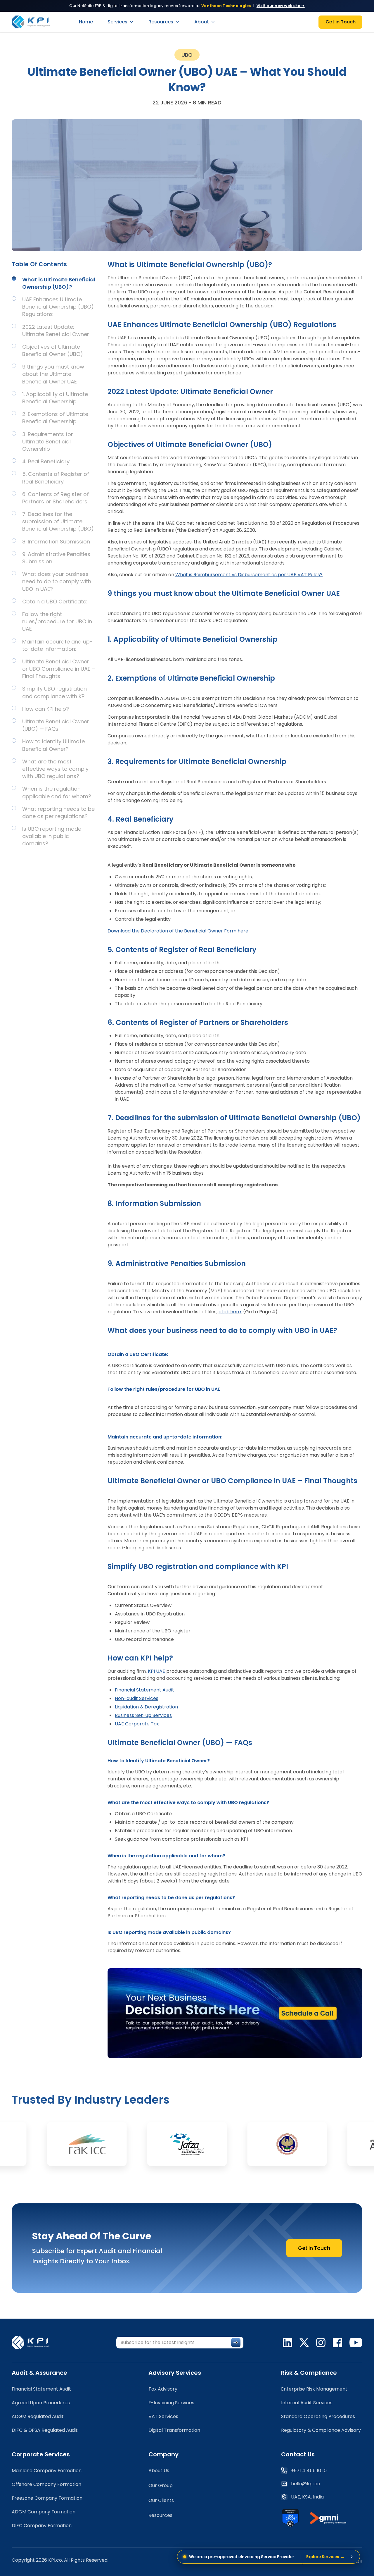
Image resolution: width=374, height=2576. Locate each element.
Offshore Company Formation (46, 2484)
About (202, 22)
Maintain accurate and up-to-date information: (57, 645)
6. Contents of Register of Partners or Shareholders (56, 498)
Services (117, 22)
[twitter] (304, 2343)
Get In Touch (314, 2248)
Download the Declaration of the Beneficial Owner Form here (178, 931)
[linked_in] (288, 2343)
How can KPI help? (46, 709)
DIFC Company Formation (42, 2526)
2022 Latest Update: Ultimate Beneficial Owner (56, 331)
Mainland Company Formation (47, 2471)
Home (86, 22)
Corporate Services (41, 2454)
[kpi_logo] (34, 2342)
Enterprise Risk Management (314, 2389)
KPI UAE (156, 1671)
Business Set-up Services (143, 1715)
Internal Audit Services (307, 2403)
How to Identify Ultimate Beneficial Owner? (53, 745)
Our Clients (161, 2500)
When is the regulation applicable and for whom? (57, 792)
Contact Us (298, 2454)
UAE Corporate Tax (137, 1724)
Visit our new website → (281, 6)
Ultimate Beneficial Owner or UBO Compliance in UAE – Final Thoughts (59, 669)
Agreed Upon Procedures (41, 2403)
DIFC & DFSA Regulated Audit (45, 2430)
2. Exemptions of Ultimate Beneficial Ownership (55, 418)
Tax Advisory (163, 2389)
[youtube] (356, 2343)
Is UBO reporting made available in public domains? (52, 836)
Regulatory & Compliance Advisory (321, 2430)
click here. (230, 1312)
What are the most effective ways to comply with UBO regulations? (55, 769)
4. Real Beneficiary (46, 461)
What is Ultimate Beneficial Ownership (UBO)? (59, 283)
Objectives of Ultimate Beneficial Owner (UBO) (53, 350)
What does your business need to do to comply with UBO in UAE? (57, 581)
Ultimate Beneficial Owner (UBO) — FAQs (56, 725)
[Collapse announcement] (352, 2557)
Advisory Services (175, 2373)
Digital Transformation (174, 2430)
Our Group (161, 2485)
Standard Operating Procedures (318, 2416)
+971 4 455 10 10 (309, 2471)
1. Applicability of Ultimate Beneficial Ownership (55, 398)
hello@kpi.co (306, 2484)
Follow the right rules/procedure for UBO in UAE (57, 621)
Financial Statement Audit (144, 1690)
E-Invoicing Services (171, 2403)
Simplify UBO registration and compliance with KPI (54, 692)
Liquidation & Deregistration (146, 1707)
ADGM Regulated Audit (38, 2416)
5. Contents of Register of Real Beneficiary (56, 478)
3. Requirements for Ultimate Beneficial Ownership (48, 442)
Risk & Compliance (309, 2373)
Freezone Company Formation (47, 2498)
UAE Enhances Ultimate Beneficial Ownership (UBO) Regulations (58, 307)
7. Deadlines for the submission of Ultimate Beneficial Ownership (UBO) (58, 521)
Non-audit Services (137, 1698)
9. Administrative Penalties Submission (56, 558)
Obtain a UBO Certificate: (55, 602)
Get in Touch (341, 22)
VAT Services (163, 2416)
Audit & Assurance (39, 2373)
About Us (159, 2471)
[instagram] (321, 2343)
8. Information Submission (56, 542)
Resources (161, 22)
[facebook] (337, 2343)
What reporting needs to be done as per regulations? (58, 813)
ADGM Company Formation (44, 2512)
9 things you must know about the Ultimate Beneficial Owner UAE (53, 374)
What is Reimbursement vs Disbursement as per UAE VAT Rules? (249, 575)
